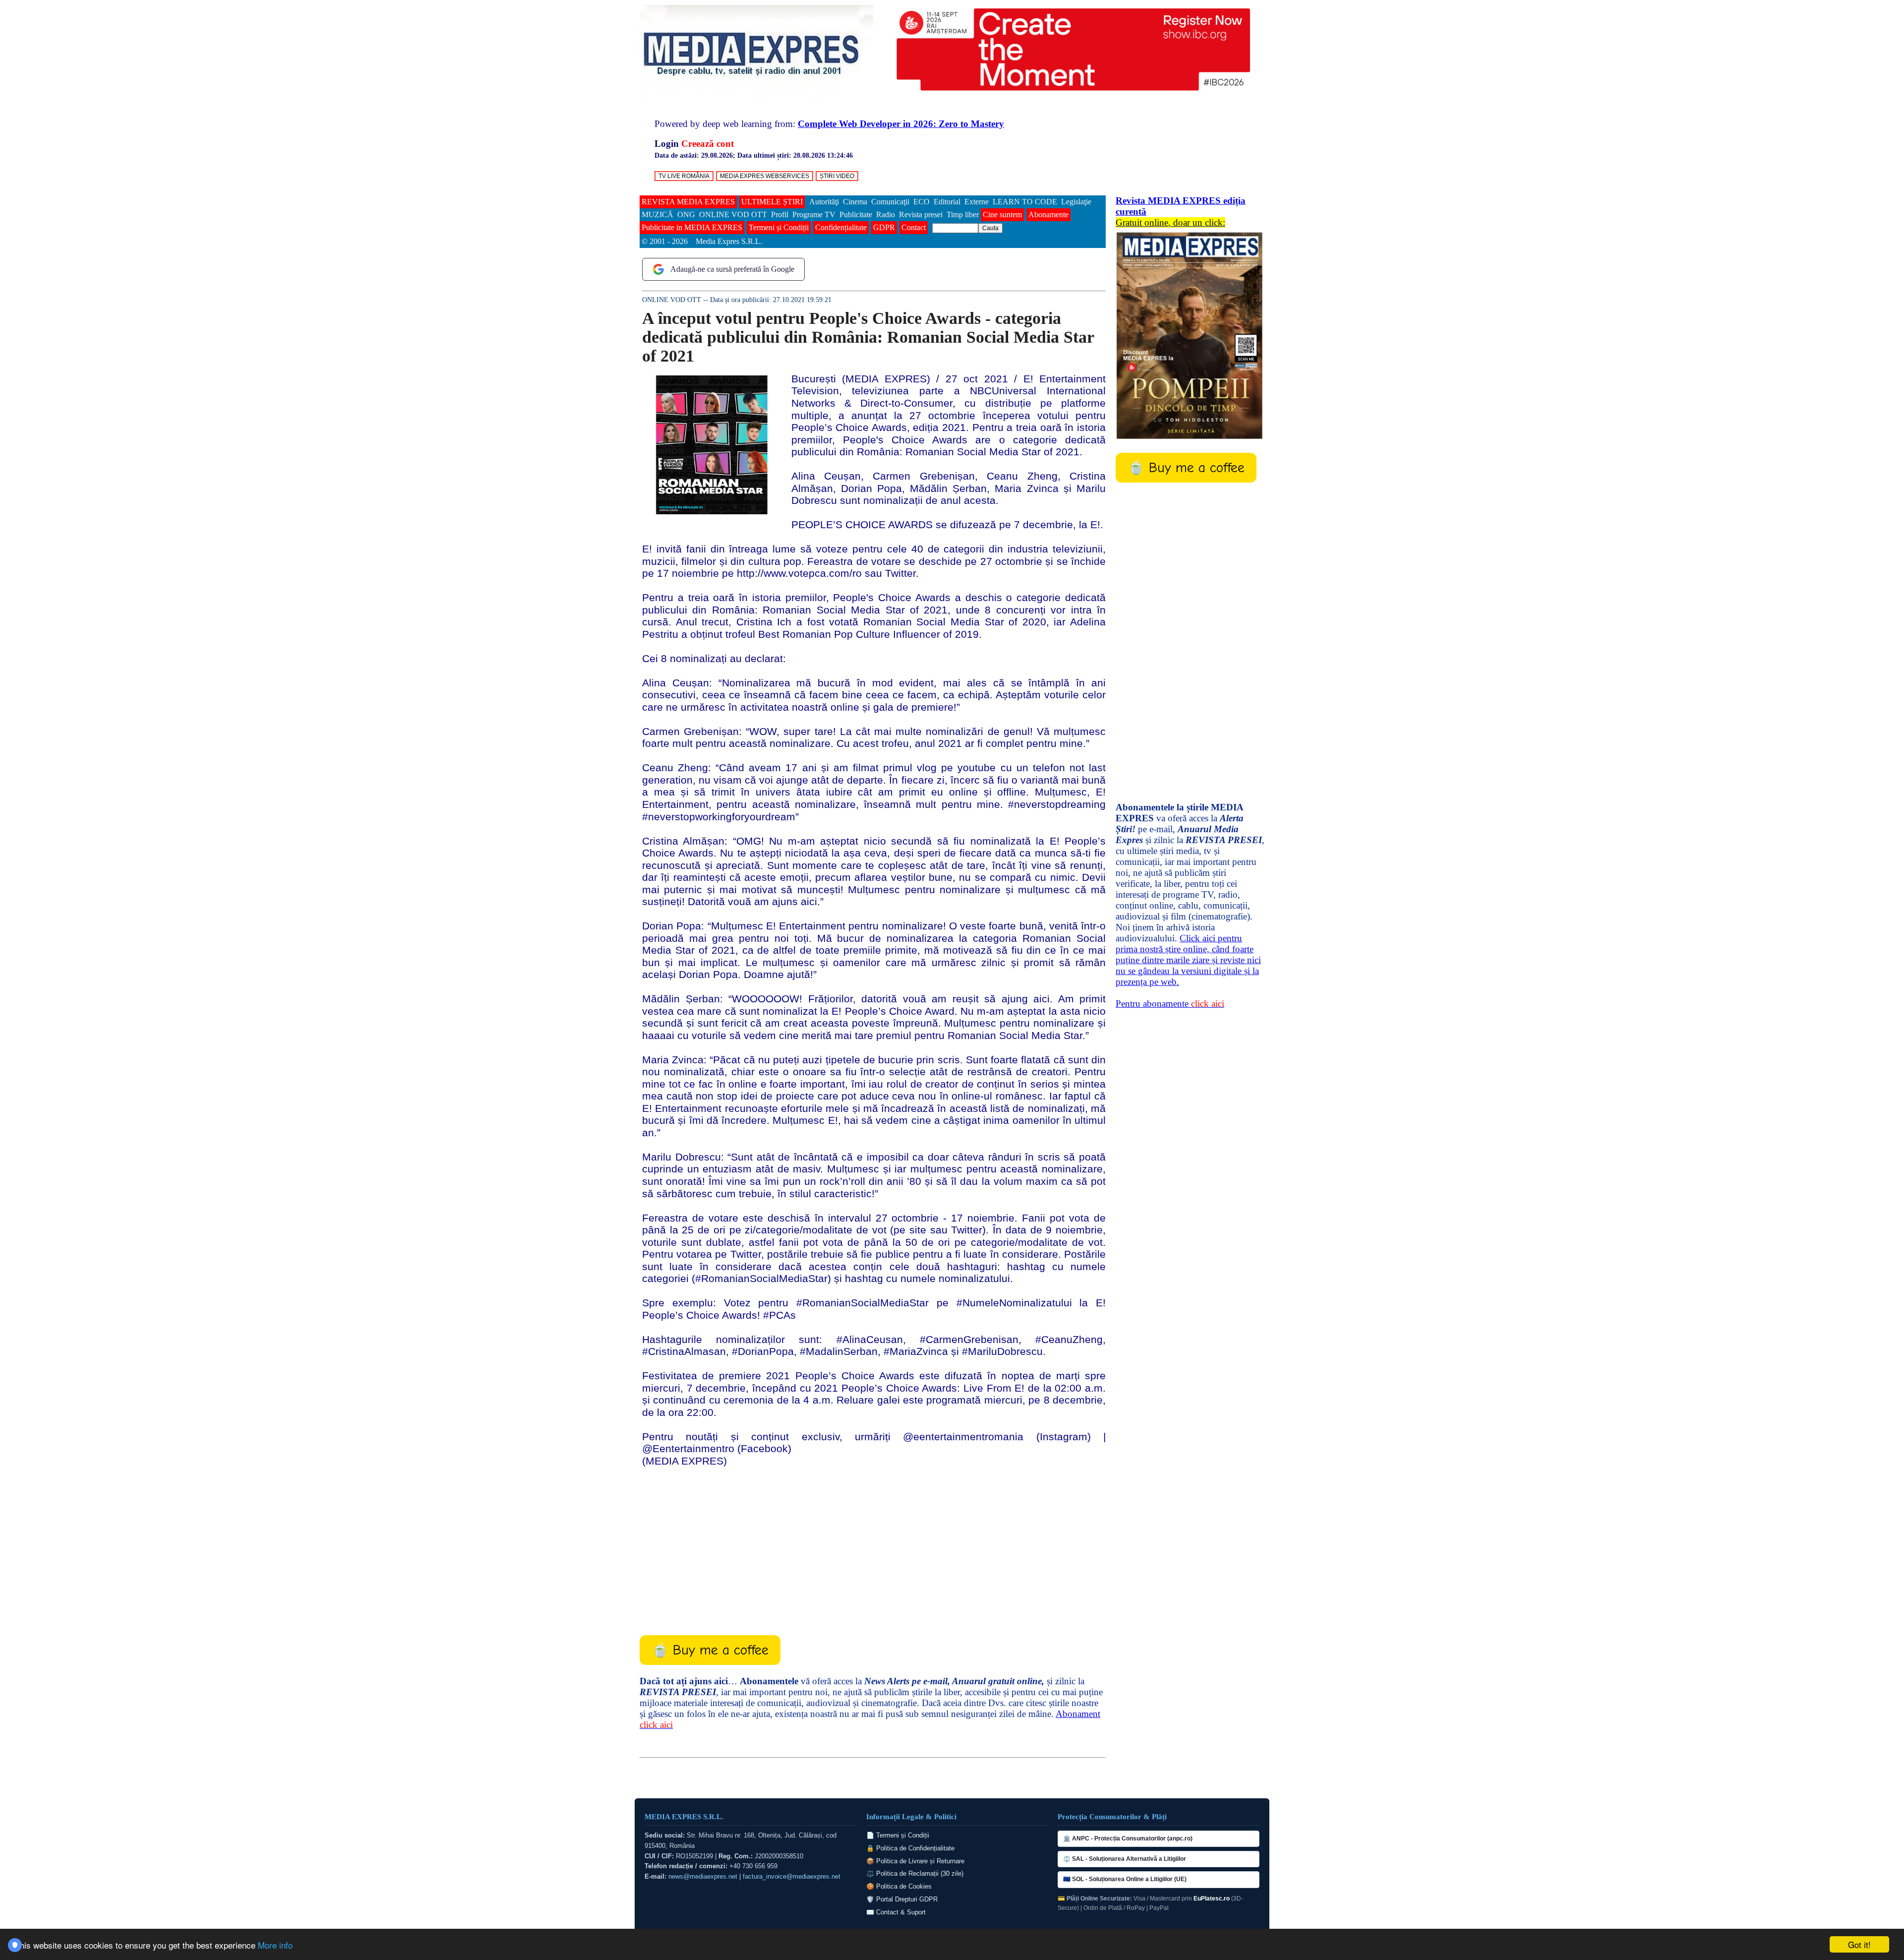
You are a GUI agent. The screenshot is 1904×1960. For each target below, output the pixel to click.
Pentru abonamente (1170, 1004)
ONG (686, 214)
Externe (977, 202)
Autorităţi (824, 202)
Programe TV (814, 214)
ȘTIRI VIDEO (837, 176)
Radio (886, 214)
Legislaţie (1076, 202)
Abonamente (1048, 214)
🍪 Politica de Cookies (899, 1886)
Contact (914, 227)
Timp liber (963, 214)
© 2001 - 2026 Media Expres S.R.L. (703, 241)
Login (667, 144)
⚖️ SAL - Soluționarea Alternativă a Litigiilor (1125, 1859)
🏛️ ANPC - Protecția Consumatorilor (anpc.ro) (1128, 1838)
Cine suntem (1002, 214)
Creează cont (708, 144)
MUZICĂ (657, 214)
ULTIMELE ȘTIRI (772, 202)
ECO (922, 202)
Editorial (947, 202)
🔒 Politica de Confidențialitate (910, 1848)
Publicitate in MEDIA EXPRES (692, 227)
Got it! (1859, 1944)
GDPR (884, 227)
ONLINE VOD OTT (733, 214)
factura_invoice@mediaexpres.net (792, 1876)
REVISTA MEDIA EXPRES (688, 202)
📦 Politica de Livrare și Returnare (915, 1861)
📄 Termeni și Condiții (898, 1835)
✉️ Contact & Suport (896, 1912)
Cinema (855, 202)
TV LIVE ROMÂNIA (684, 176)
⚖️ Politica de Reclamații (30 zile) (915, 1873)
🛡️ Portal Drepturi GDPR (902, 1899)
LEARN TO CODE (1025, 202)
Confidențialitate (841, 227)
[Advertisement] (873, 1544)
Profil (780, 214)
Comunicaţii (890, 202)
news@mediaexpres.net (703, 1876)
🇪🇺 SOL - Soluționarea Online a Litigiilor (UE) (1125, 1879)
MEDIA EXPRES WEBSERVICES (765, 176)
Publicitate (856, 214)
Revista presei (921, 214)
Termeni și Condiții (779, 227)
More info (275, 1945)
